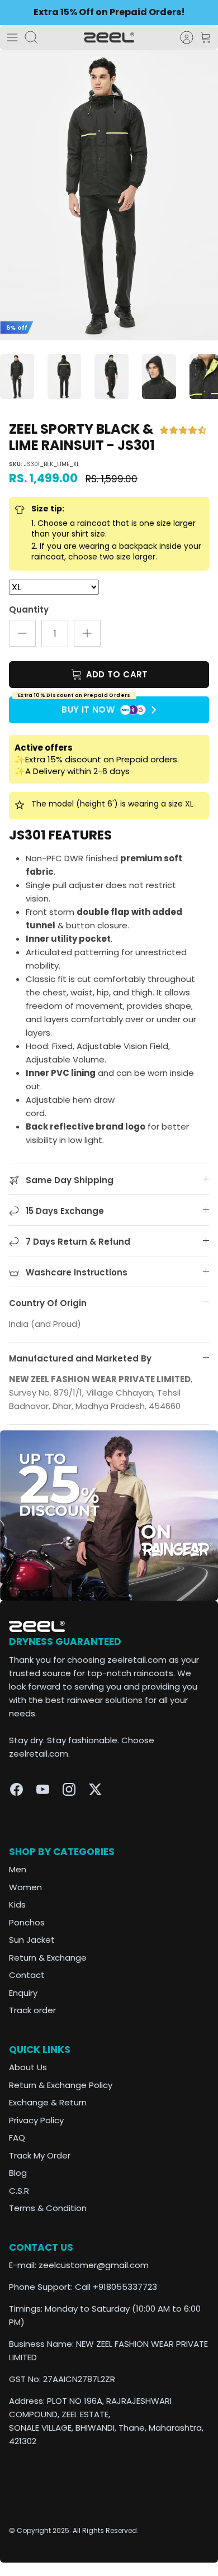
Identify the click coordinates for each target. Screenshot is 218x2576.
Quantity (29, 609)
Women (25, 1887)
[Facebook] (16, 1789)
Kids (17, 1904)
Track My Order (40, 2155)
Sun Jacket (32, 1940)
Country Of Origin (48, 1303)
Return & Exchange (48, 1958)
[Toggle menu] (12, 37)
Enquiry (23, 1993)
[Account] (181, 37)
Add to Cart (115, 674)
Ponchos (27, 1922)
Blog (18, 2173)
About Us (28, 2067)
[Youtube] (43, 1789)
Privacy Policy (36, 2120)
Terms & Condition (48, 2208)
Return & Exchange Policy (61, 2085)
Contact (27, 1975)
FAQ (17, 2138)
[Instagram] (69, 1789)
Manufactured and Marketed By (80, 1358)
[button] (184, 430)
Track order (32, 2010)
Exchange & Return (48, 2102)
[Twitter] (95, 1789)
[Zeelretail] (109, 38)
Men (18, 1869)
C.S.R (19, 2191)
